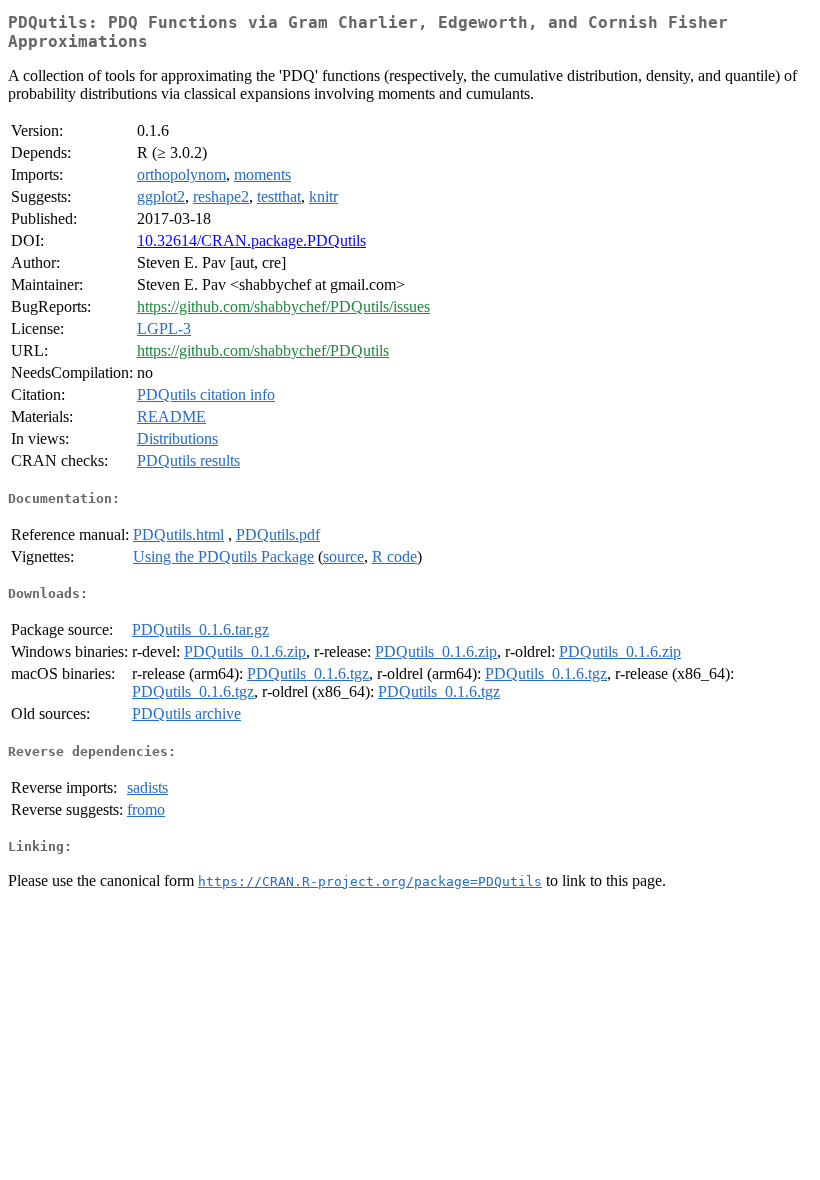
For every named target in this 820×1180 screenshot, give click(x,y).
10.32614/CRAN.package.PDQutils (251, 240)
